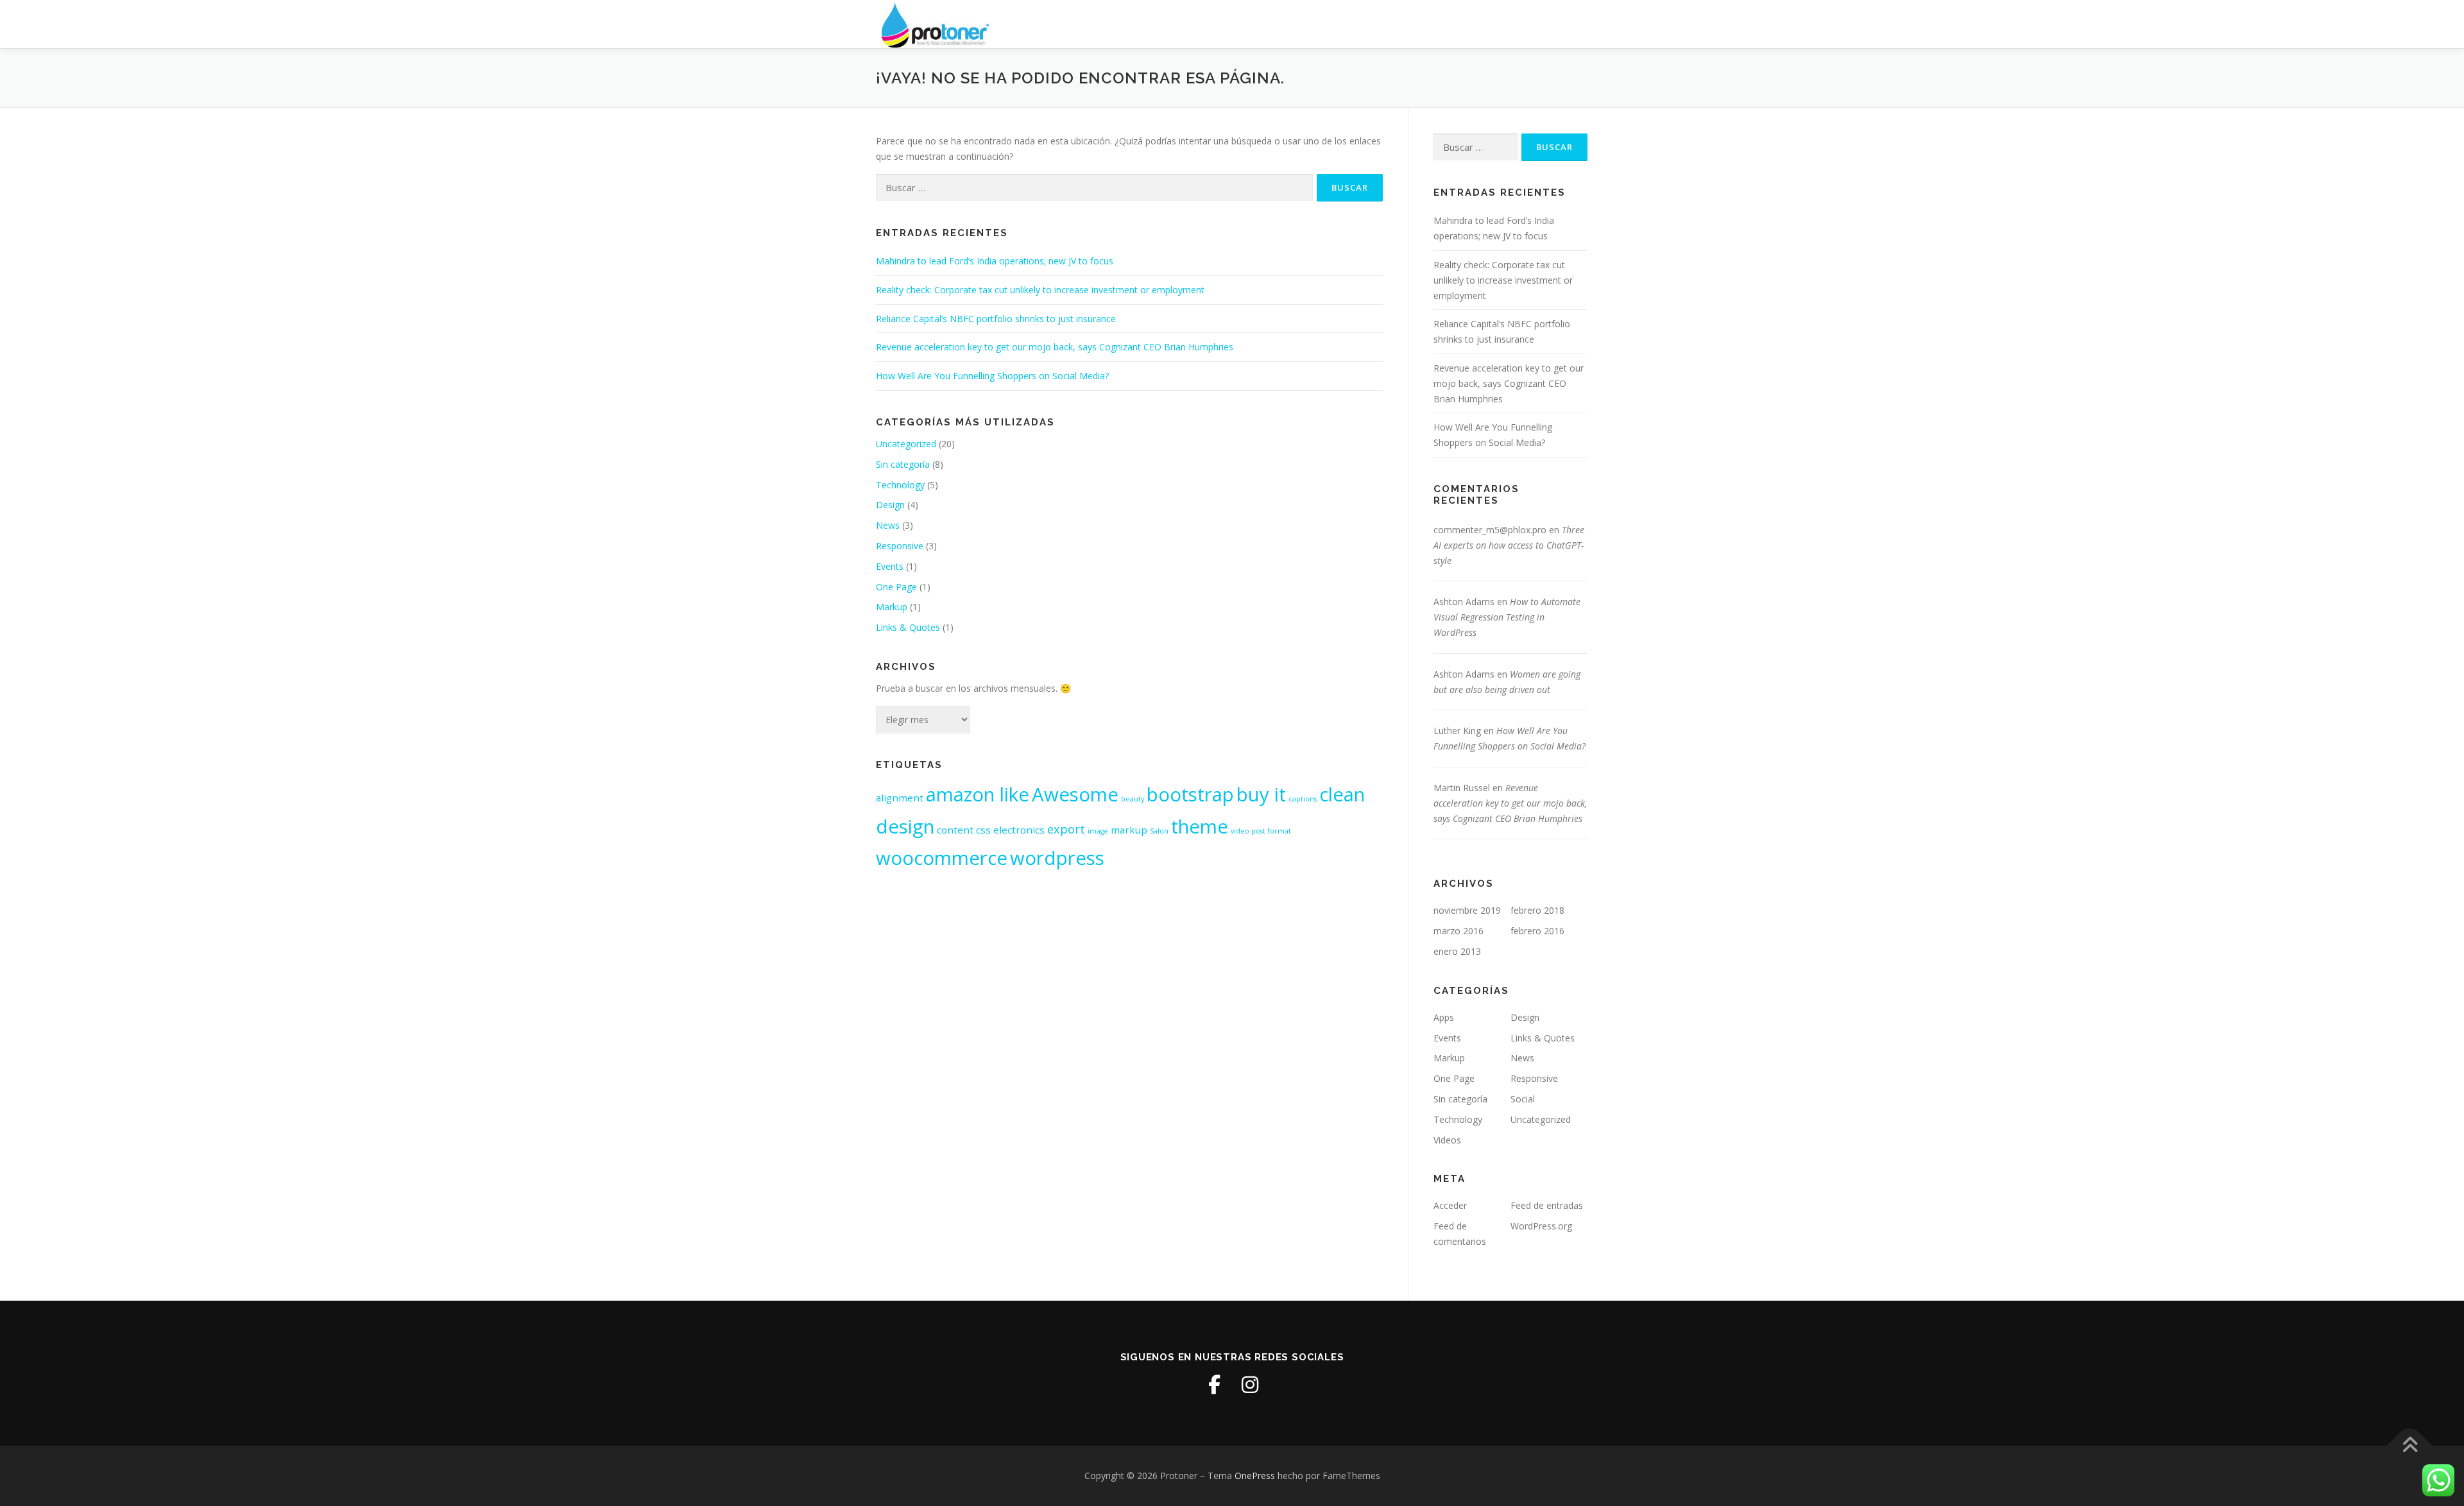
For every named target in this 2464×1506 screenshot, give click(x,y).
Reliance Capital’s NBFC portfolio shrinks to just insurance (996, 319)
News (888, 525)
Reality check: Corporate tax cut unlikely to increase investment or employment (1040, 290)
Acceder (1450, 1205)
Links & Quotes (908, 627)
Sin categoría (903, 464)
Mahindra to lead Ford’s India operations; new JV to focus (995, 261)
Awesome (1075, 794)
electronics (1019, 830)
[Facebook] (1214, 1385)
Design (890, 505)
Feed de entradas (1547, 1205)
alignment (900, 798)
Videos (1447, 1140)
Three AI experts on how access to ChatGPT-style (1509, 545)
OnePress (1255, 1476)
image (1098, 831)
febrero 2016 (1537, 931)
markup (1129, 830)
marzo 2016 (1459, 931)
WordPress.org (1541, 1226)
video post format (1261, 831)
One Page (896, 587)
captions (1303, 799)
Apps (1444, 1017)
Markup (892, 607)
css (983, 830)
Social (1523, 1099)
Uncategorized (906, 444)
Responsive (900, 546)
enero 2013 (1457, 951)
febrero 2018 (1537, 910)
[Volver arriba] (2410, 1446)
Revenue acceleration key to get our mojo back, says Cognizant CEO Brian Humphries (1055, 347)
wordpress (1057, 858)
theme (1200, 826)
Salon (1159, 831)
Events (890, 566)
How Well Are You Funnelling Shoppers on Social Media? (992, 376)
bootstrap (1190, 794)
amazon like (978, 794)
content (955, 830)
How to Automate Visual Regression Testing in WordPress (1507, 617)
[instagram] (1250, 1385)
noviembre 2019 (1467, 910)
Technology (900, 485)
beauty (1133, 799)
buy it (1261, 794)
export (1066, 829)
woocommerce (942, 858)
